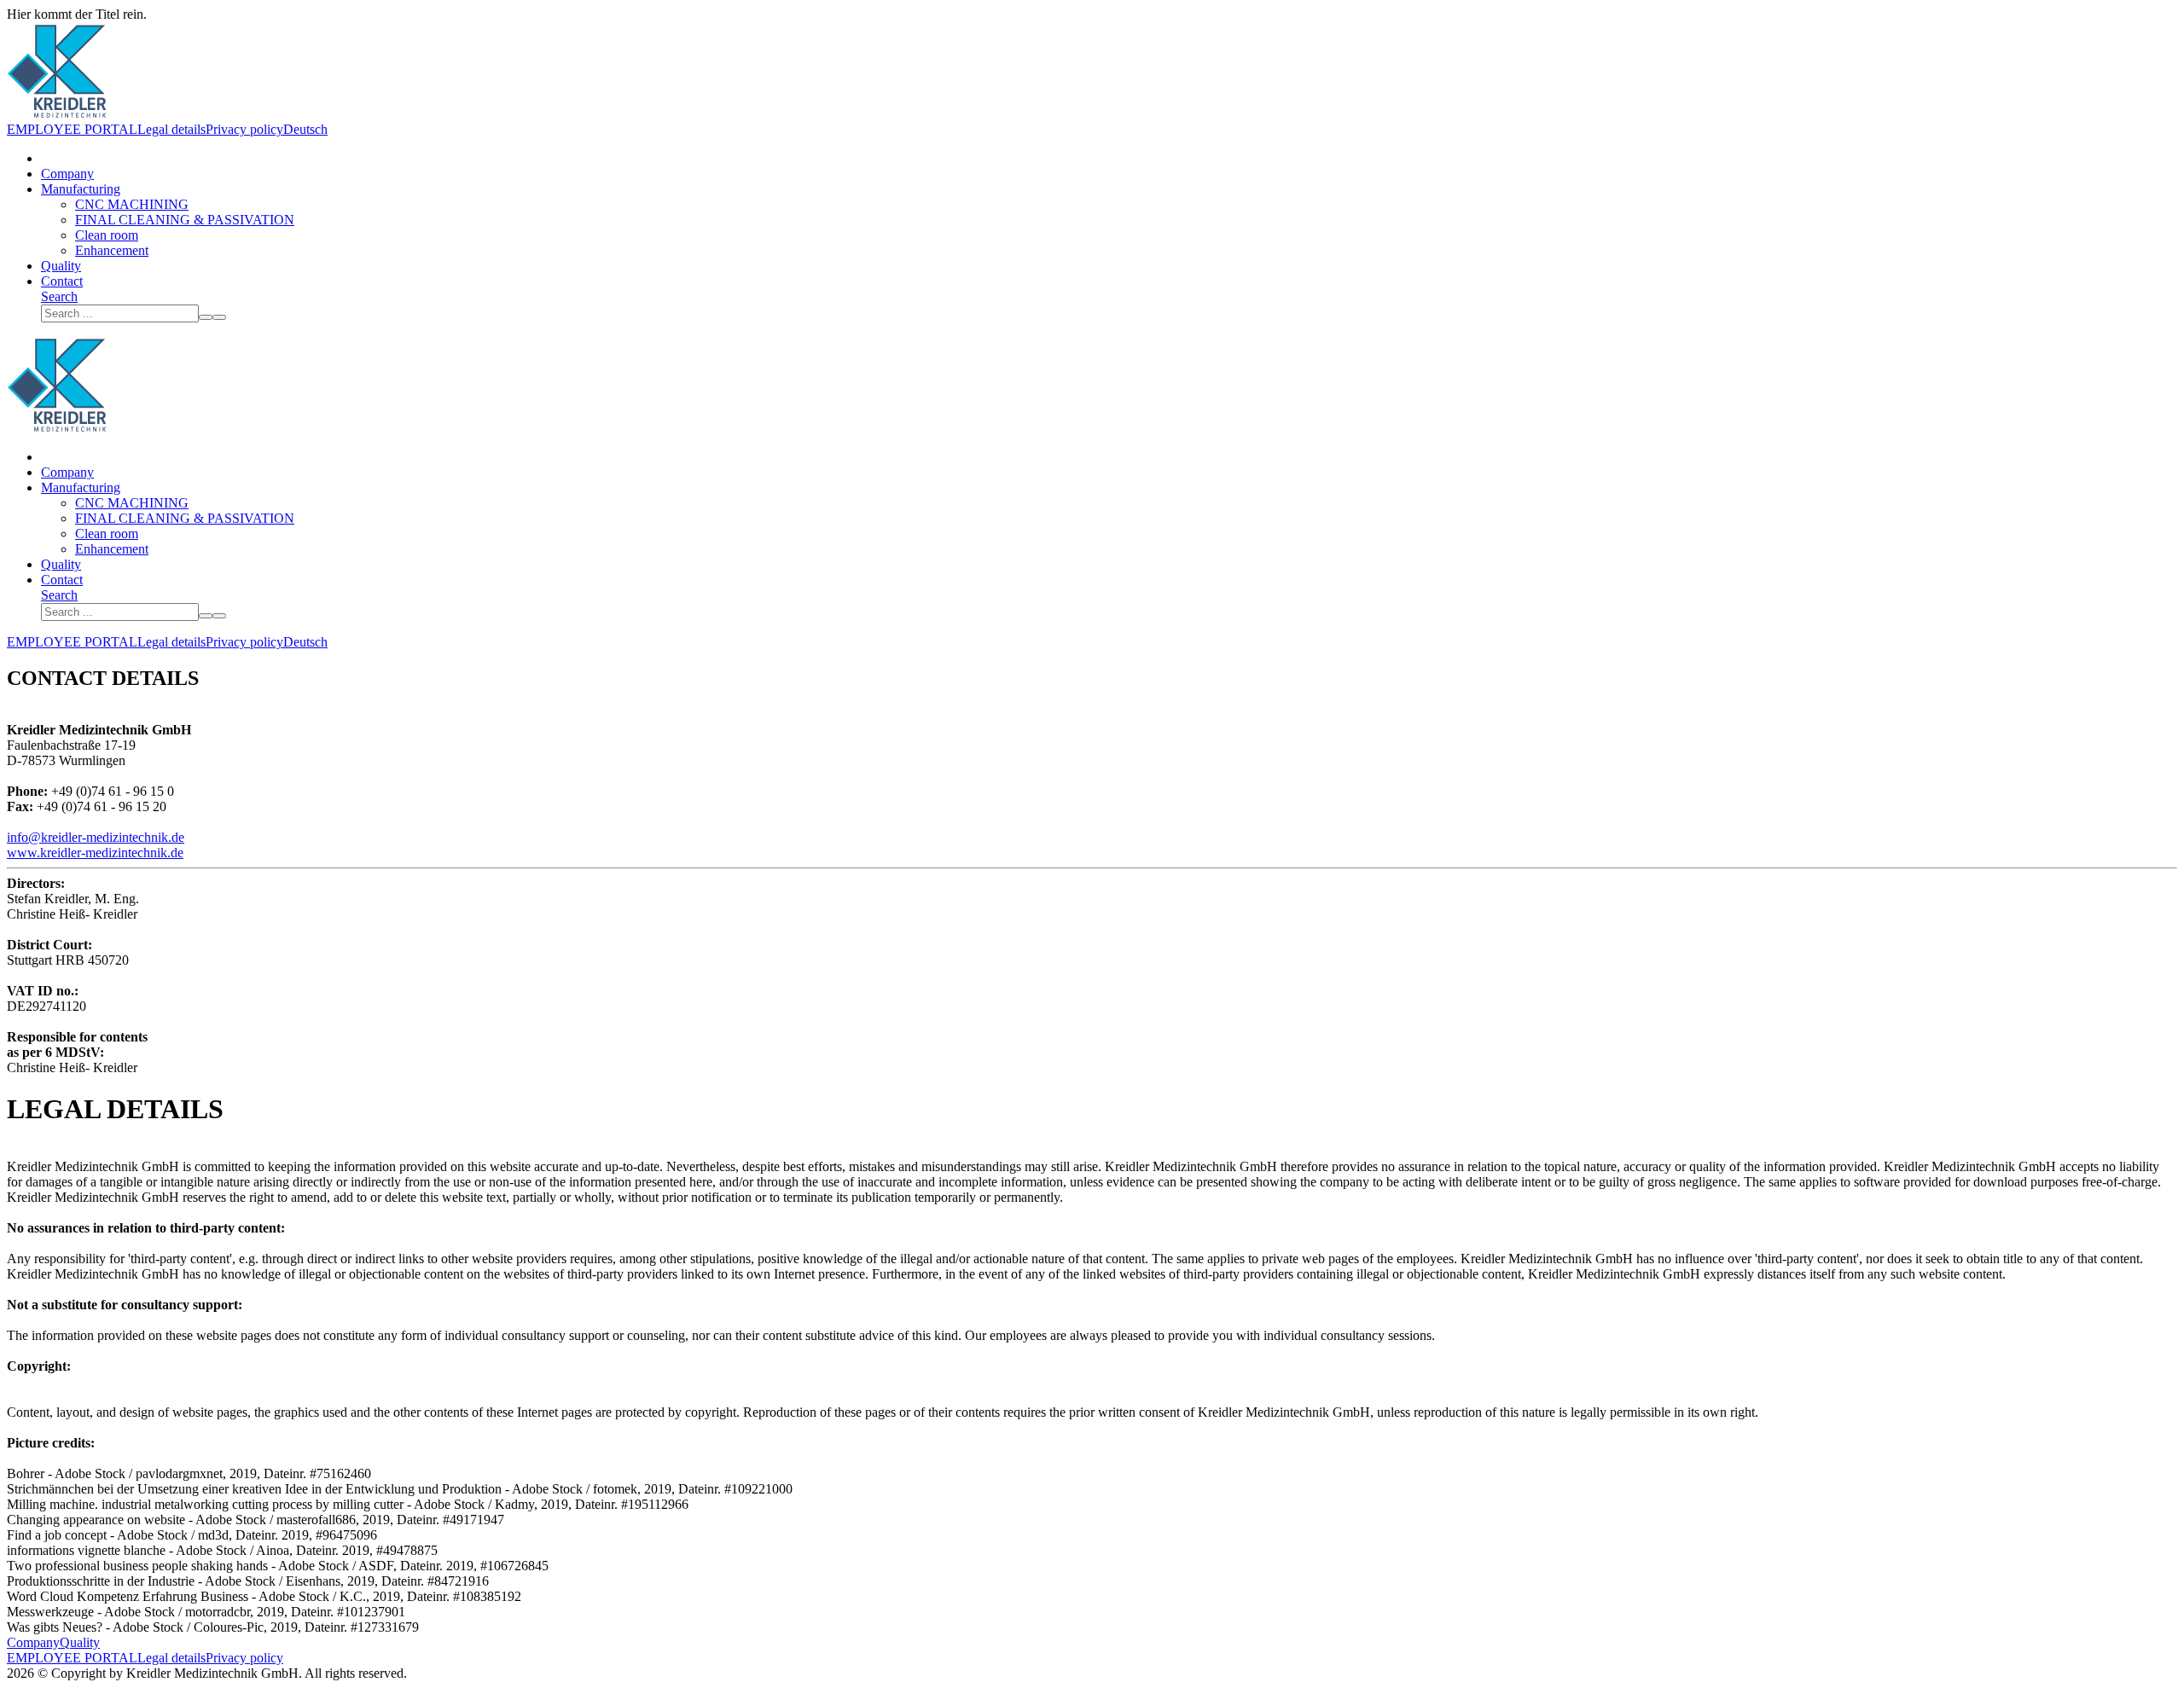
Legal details (171, 129)
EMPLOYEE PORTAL (72, 129)
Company (67, 174)
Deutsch (305, 129)
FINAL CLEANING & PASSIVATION (185, 220)
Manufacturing (81, 189)
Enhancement (112, 250)
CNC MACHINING (132, 204)
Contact (62, 281)
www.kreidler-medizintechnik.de (95, 853)
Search (59, 296)
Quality (61, 266)
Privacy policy (244, 129)
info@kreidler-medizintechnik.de (96, 837)
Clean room (107, 235)
